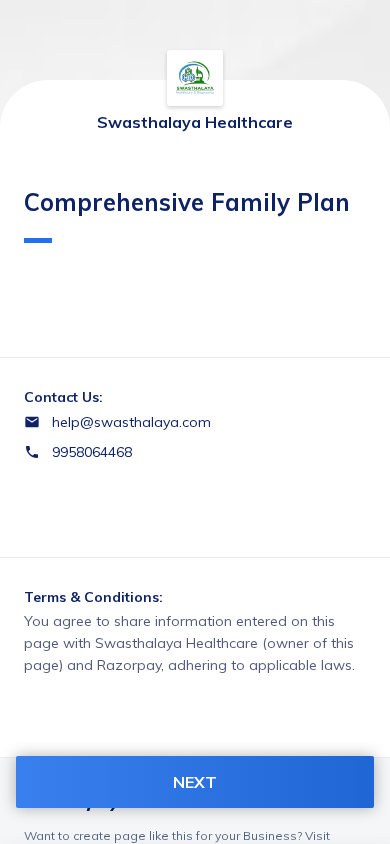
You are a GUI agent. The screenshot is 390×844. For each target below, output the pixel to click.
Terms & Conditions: (93, 597)
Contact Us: (63, 397)
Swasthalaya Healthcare (195, 122)
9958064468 (92, 452)
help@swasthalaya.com (131, 422)
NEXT (195, 782)
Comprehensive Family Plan (187, 202)
